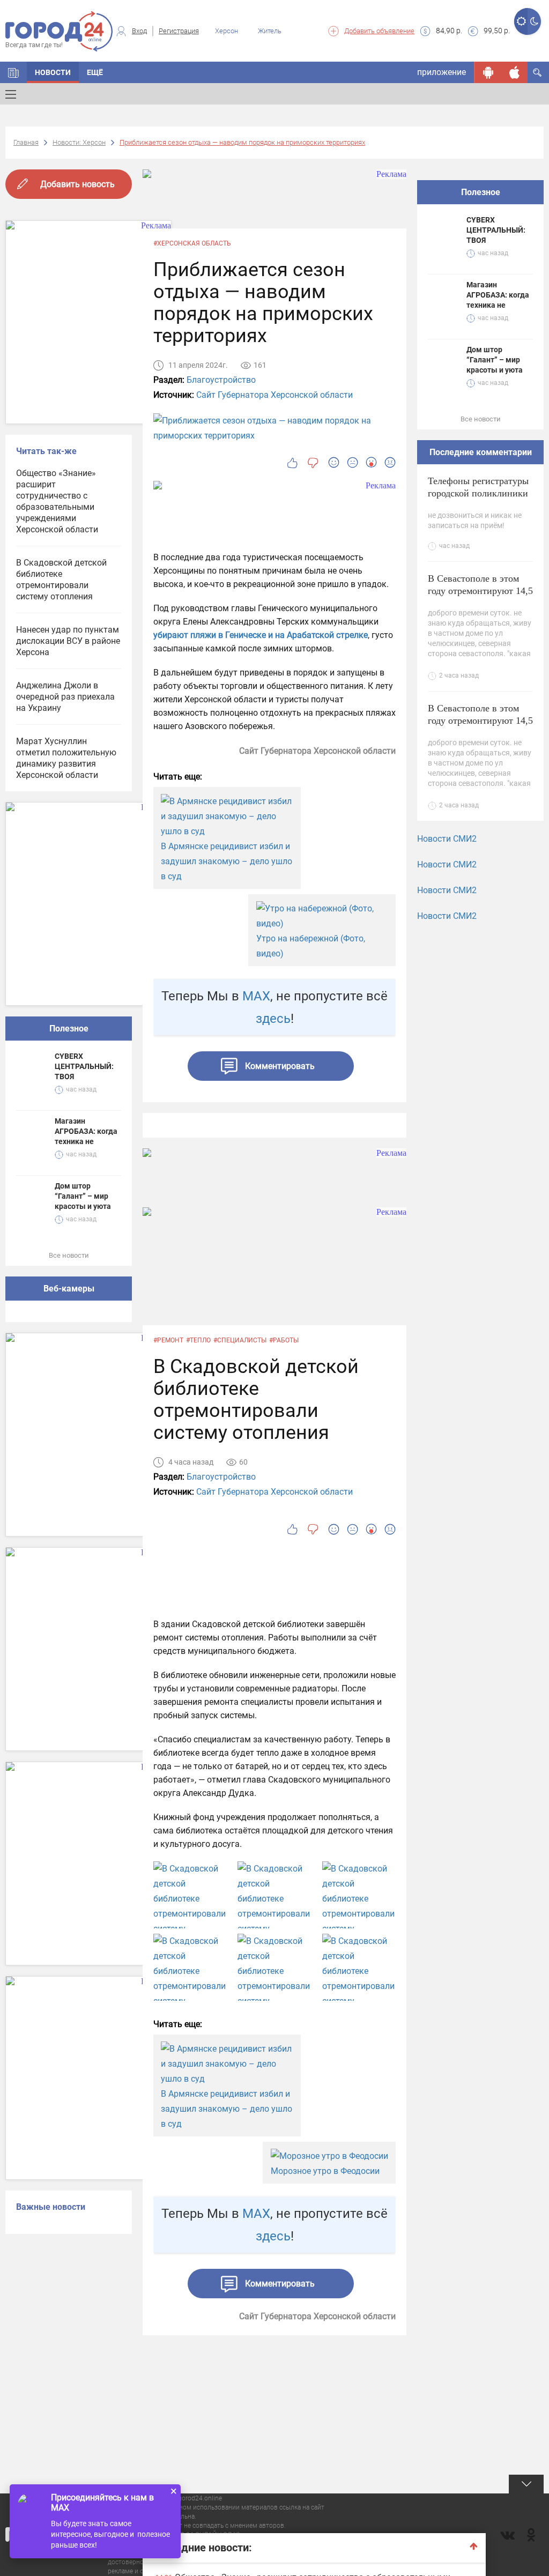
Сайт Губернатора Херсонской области (274, 395)
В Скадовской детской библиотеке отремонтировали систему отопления (61, 580)
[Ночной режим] (534, 21)
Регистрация (179, 31)
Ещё (95, 72)
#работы (284, 1340)
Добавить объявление (379, 31)
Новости (53, 72)
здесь (273, 1019)
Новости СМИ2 (447, 839)
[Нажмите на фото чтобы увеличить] (190, 1906)
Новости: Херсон (79, 142)
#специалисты (240, 1340)
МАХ (256, 996)
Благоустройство (221, 380)
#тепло (198, 1340)
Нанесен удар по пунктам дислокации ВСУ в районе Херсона (68, 641)
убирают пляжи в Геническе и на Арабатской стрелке (261, 635)
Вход (139, 31)
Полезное (69, 1029)
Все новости (69, 1255)
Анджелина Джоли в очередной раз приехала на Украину (65, 697)
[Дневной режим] (521, 21)
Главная (26, 142)
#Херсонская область (192, 243)
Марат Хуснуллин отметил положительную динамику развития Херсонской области (66, 758)
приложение (442, 72)
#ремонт (168, 1340)
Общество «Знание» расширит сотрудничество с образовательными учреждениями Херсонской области (57, 501)
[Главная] (13, 72)
